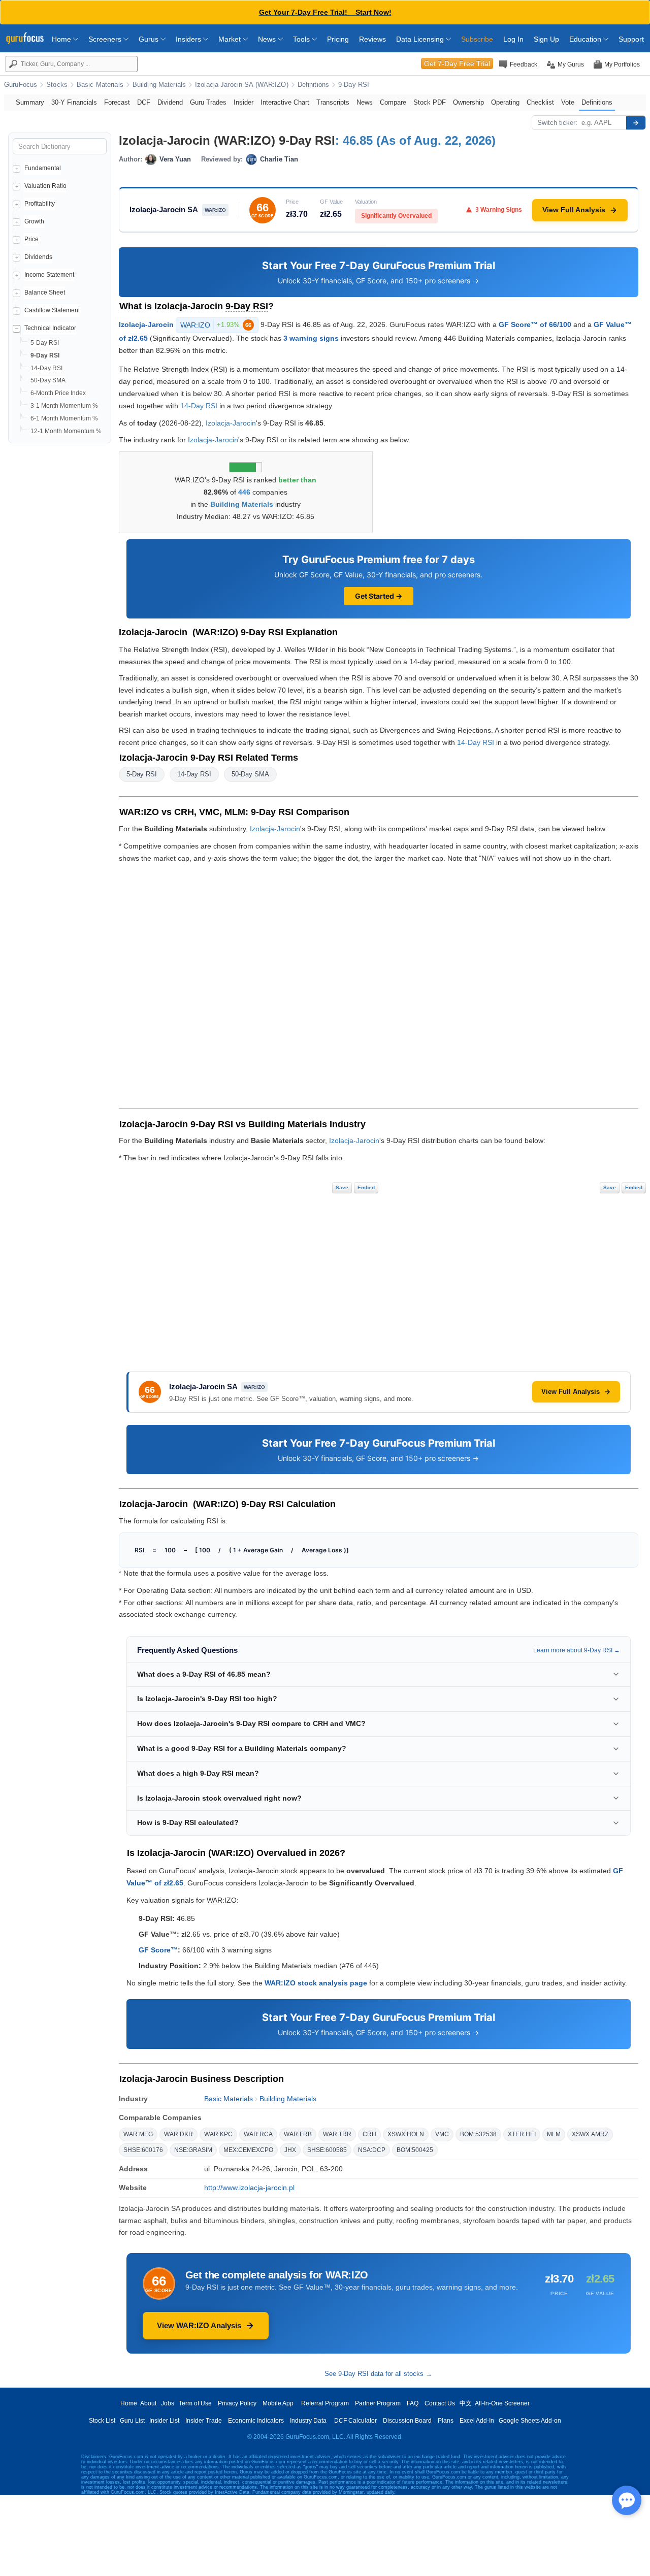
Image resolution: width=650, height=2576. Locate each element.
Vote (568, 102)
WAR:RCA (258, 2134)
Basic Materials (100, 85)
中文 (466, 2403)
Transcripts (333, 102)
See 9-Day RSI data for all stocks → (378, 2374)
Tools (302, 39)
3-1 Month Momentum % (64, 406)
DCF (144, 102)
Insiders (189, 39)
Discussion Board (407, 2421)
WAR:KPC (218, 2134)
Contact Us (440, 2403)
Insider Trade (204, 2421)
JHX (290, 2150)
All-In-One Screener (502, 2403)
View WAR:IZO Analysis (199, 2325)
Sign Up (546, 39)
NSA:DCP (372, 2150)
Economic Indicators (256, 2421)
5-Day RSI (45, 343)
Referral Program (325, 2403)
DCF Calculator (355, 2421)
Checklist (540, 102)
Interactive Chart (285, 102)
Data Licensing (421, 39)
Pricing (338, 39)
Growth (34, 221)
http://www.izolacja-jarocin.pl (249, 2188)
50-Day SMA (48, 380)
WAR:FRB (298, 2134)
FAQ (413, 2403)
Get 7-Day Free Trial (457, 63)
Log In (513, 39)
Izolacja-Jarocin (146, 324)
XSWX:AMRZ (590, 2134)
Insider (243, 102)
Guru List (132, 2421)
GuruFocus (21, 85)
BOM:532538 (478, 2134)
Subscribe (477, 39)
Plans (446, 2421)
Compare (393, 102)
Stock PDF (430, 102)
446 (244, 492)
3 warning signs (311, 338)
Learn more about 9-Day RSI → (577, 1650)
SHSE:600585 (327, 2150)
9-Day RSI (354, 85)
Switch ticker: (557, 123)
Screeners (106, 39)
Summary (30, 102)
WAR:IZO (216, 325)
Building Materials (159, 85)
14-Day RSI (46, 368)
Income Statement (49, 275)
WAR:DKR (178, 2134)
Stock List (102, 2421)
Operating (505, 102)
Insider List (164, 2421)
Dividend (170, 102)
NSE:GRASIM (193, 2150)
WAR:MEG (138, 2134)
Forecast (117, 102)
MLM (554, 2134)
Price (31, 239)
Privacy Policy (237, 2403)
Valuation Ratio (45, 186)
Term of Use (195, 2403)
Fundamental (43, 168)
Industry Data (308, 2421)
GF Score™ (158, 1950)
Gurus (150, 39)
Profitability (40, 204)
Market (231, 39)
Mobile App (278, 2403)
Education (586, 39)
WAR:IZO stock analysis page (316, 1983)
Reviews (372, 39)
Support (631, 39)
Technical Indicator (50, 328)
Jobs (168, 2403)
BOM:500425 (415, 2150)
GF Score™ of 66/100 (535, 324)
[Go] (636, 123)
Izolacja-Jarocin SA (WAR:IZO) (242, 85)
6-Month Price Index (58, 393)
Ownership (468, 102)
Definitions (313, 85)
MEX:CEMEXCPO (248, 2150)
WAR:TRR (337, 2134)
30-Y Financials (74, 102)
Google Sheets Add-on (530, 2421)
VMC (442, 2134)
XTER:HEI (522, 2134)
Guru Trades (208, 102)
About (148, 2403)
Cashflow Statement (52, 310)
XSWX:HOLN (406, 2134)
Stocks (57, 85)
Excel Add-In (477, 2421)
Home (62, 39)
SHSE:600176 (143, 2150)
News (268, 39)
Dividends (38, 257)
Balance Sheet (45, 292)
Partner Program (378, 2403)
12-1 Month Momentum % (66, 431)
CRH (369, 2134)
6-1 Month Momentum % (64, 418)
